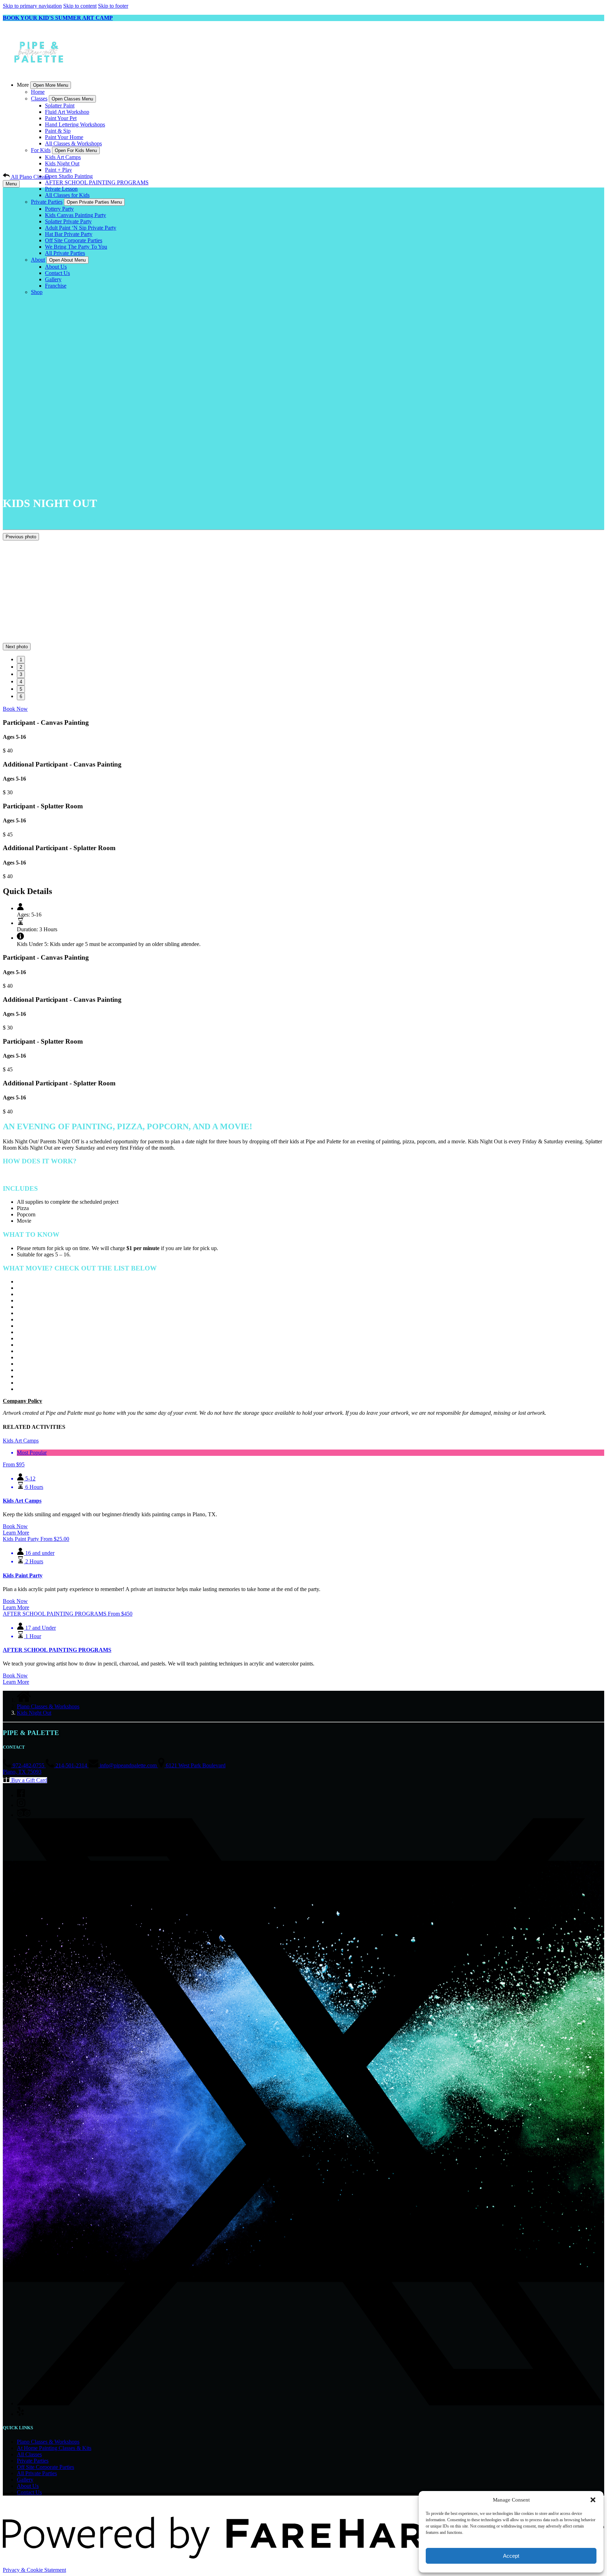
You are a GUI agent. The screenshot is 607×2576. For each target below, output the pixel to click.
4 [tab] (21, 682)
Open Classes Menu (72, 99)
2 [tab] (21, 667)
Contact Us (57, 273)
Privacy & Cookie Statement (34, 2570)
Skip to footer (113, 6)
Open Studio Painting (69, 176)
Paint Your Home (64, 137)
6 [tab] (21, 696)
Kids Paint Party (23, 1575)
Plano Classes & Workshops (48, 1706)
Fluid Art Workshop (67, 112)
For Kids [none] (41, 150)
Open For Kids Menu (76, 150)
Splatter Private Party (68, 221)
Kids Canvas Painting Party (76, 215)
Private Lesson (61, 189)
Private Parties (33, 2461)
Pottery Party (59, 209)
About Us (56, 267)
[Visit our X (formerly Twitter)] (311, 2403)
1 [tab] (21, 660)
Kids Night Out (62, 163)
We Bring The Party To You (76, 247)
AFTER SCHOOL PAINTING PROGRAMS (97, 182)
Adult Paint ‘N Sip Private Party (81, 228)
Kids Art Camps (63, 157)
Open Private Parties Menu (94, 202)
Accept (511, 2556)
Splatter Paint (60, 106)
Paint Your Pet (61, 118)
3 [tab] (21, 674)
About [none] (38, 260)
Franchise (56, 286)
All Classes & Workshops (73, 143)
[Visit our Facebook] (21, 1795)
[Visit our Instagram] (21, 1805)
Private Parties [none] (47, 202)
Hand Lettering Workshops (75, 124)
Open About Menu (67, 260)
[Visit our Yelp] (20, 2414)
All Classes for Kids (67, 195)
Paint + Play (58, 170)
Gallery (53, 279)
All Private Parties (65, 253)
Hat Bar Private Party (69, 234)
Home (38, 92)
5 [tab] (21, 689)
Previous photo (21, 537)
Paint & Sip (58, 131)
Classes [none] (39, 98)
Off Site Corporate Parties (74, 240)
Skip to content (80, 6)
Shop (37, 292)
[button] (593, 2500)
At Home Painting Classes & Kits (54, 2448)
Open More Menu (51, 85)
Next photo (17, 647)
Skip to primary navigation (32, 6)
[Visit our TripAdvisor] (24, 1815)
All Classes (29, 2454)
